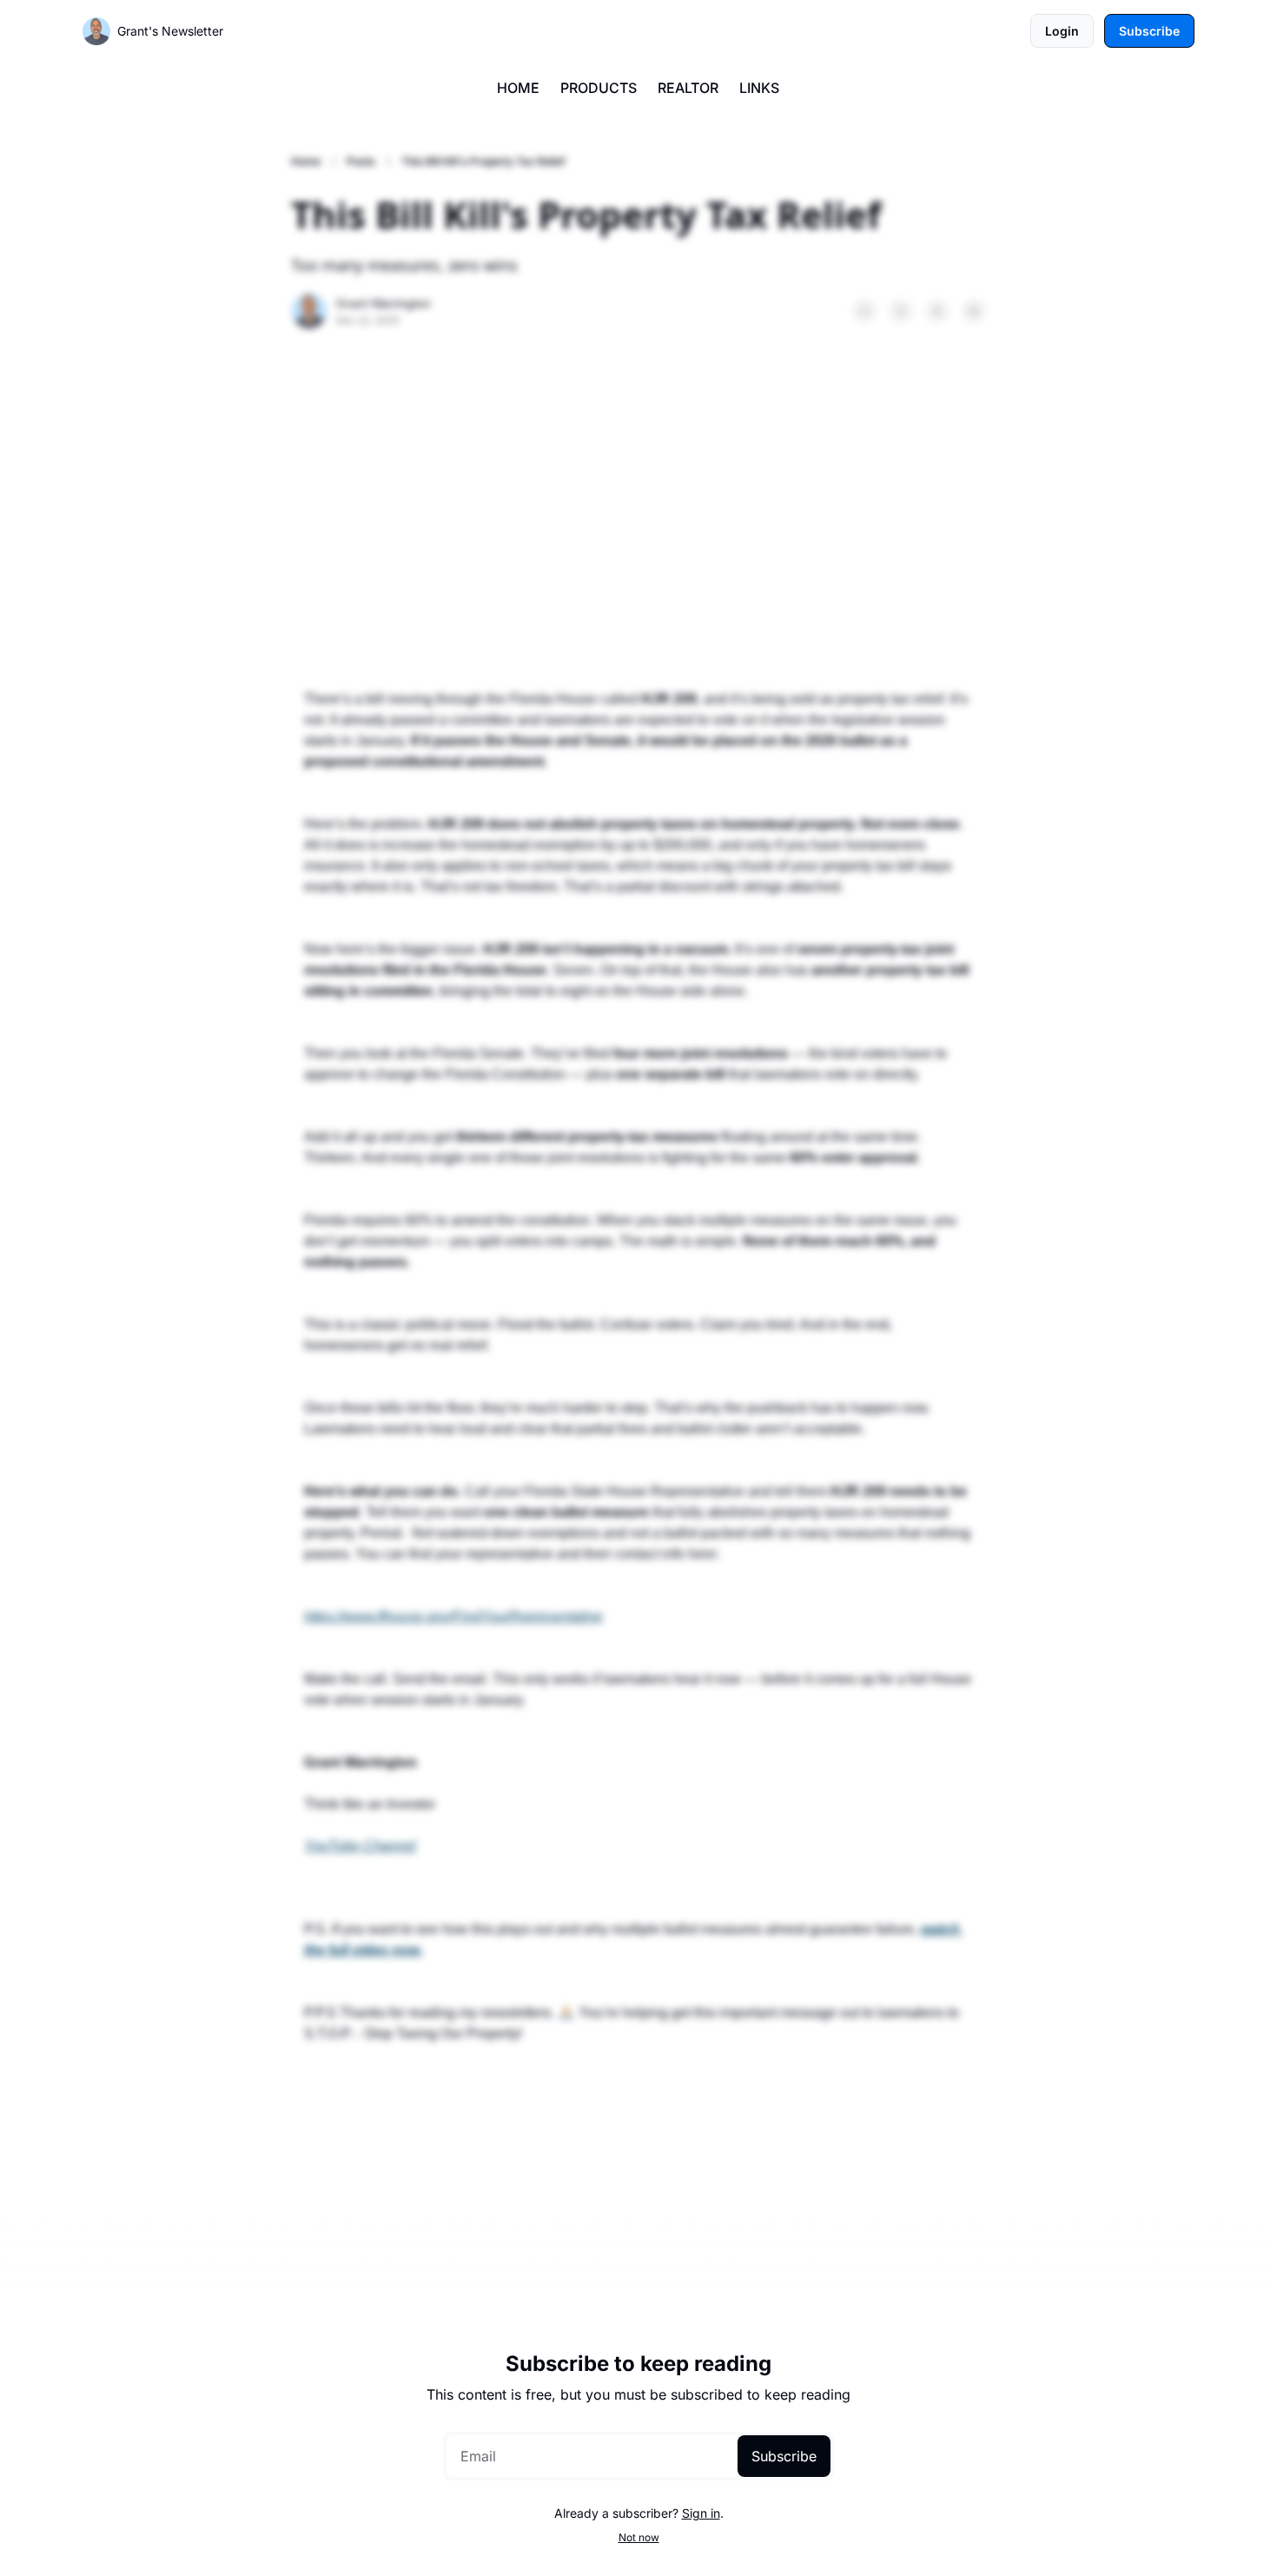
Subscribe (784, 2456)
